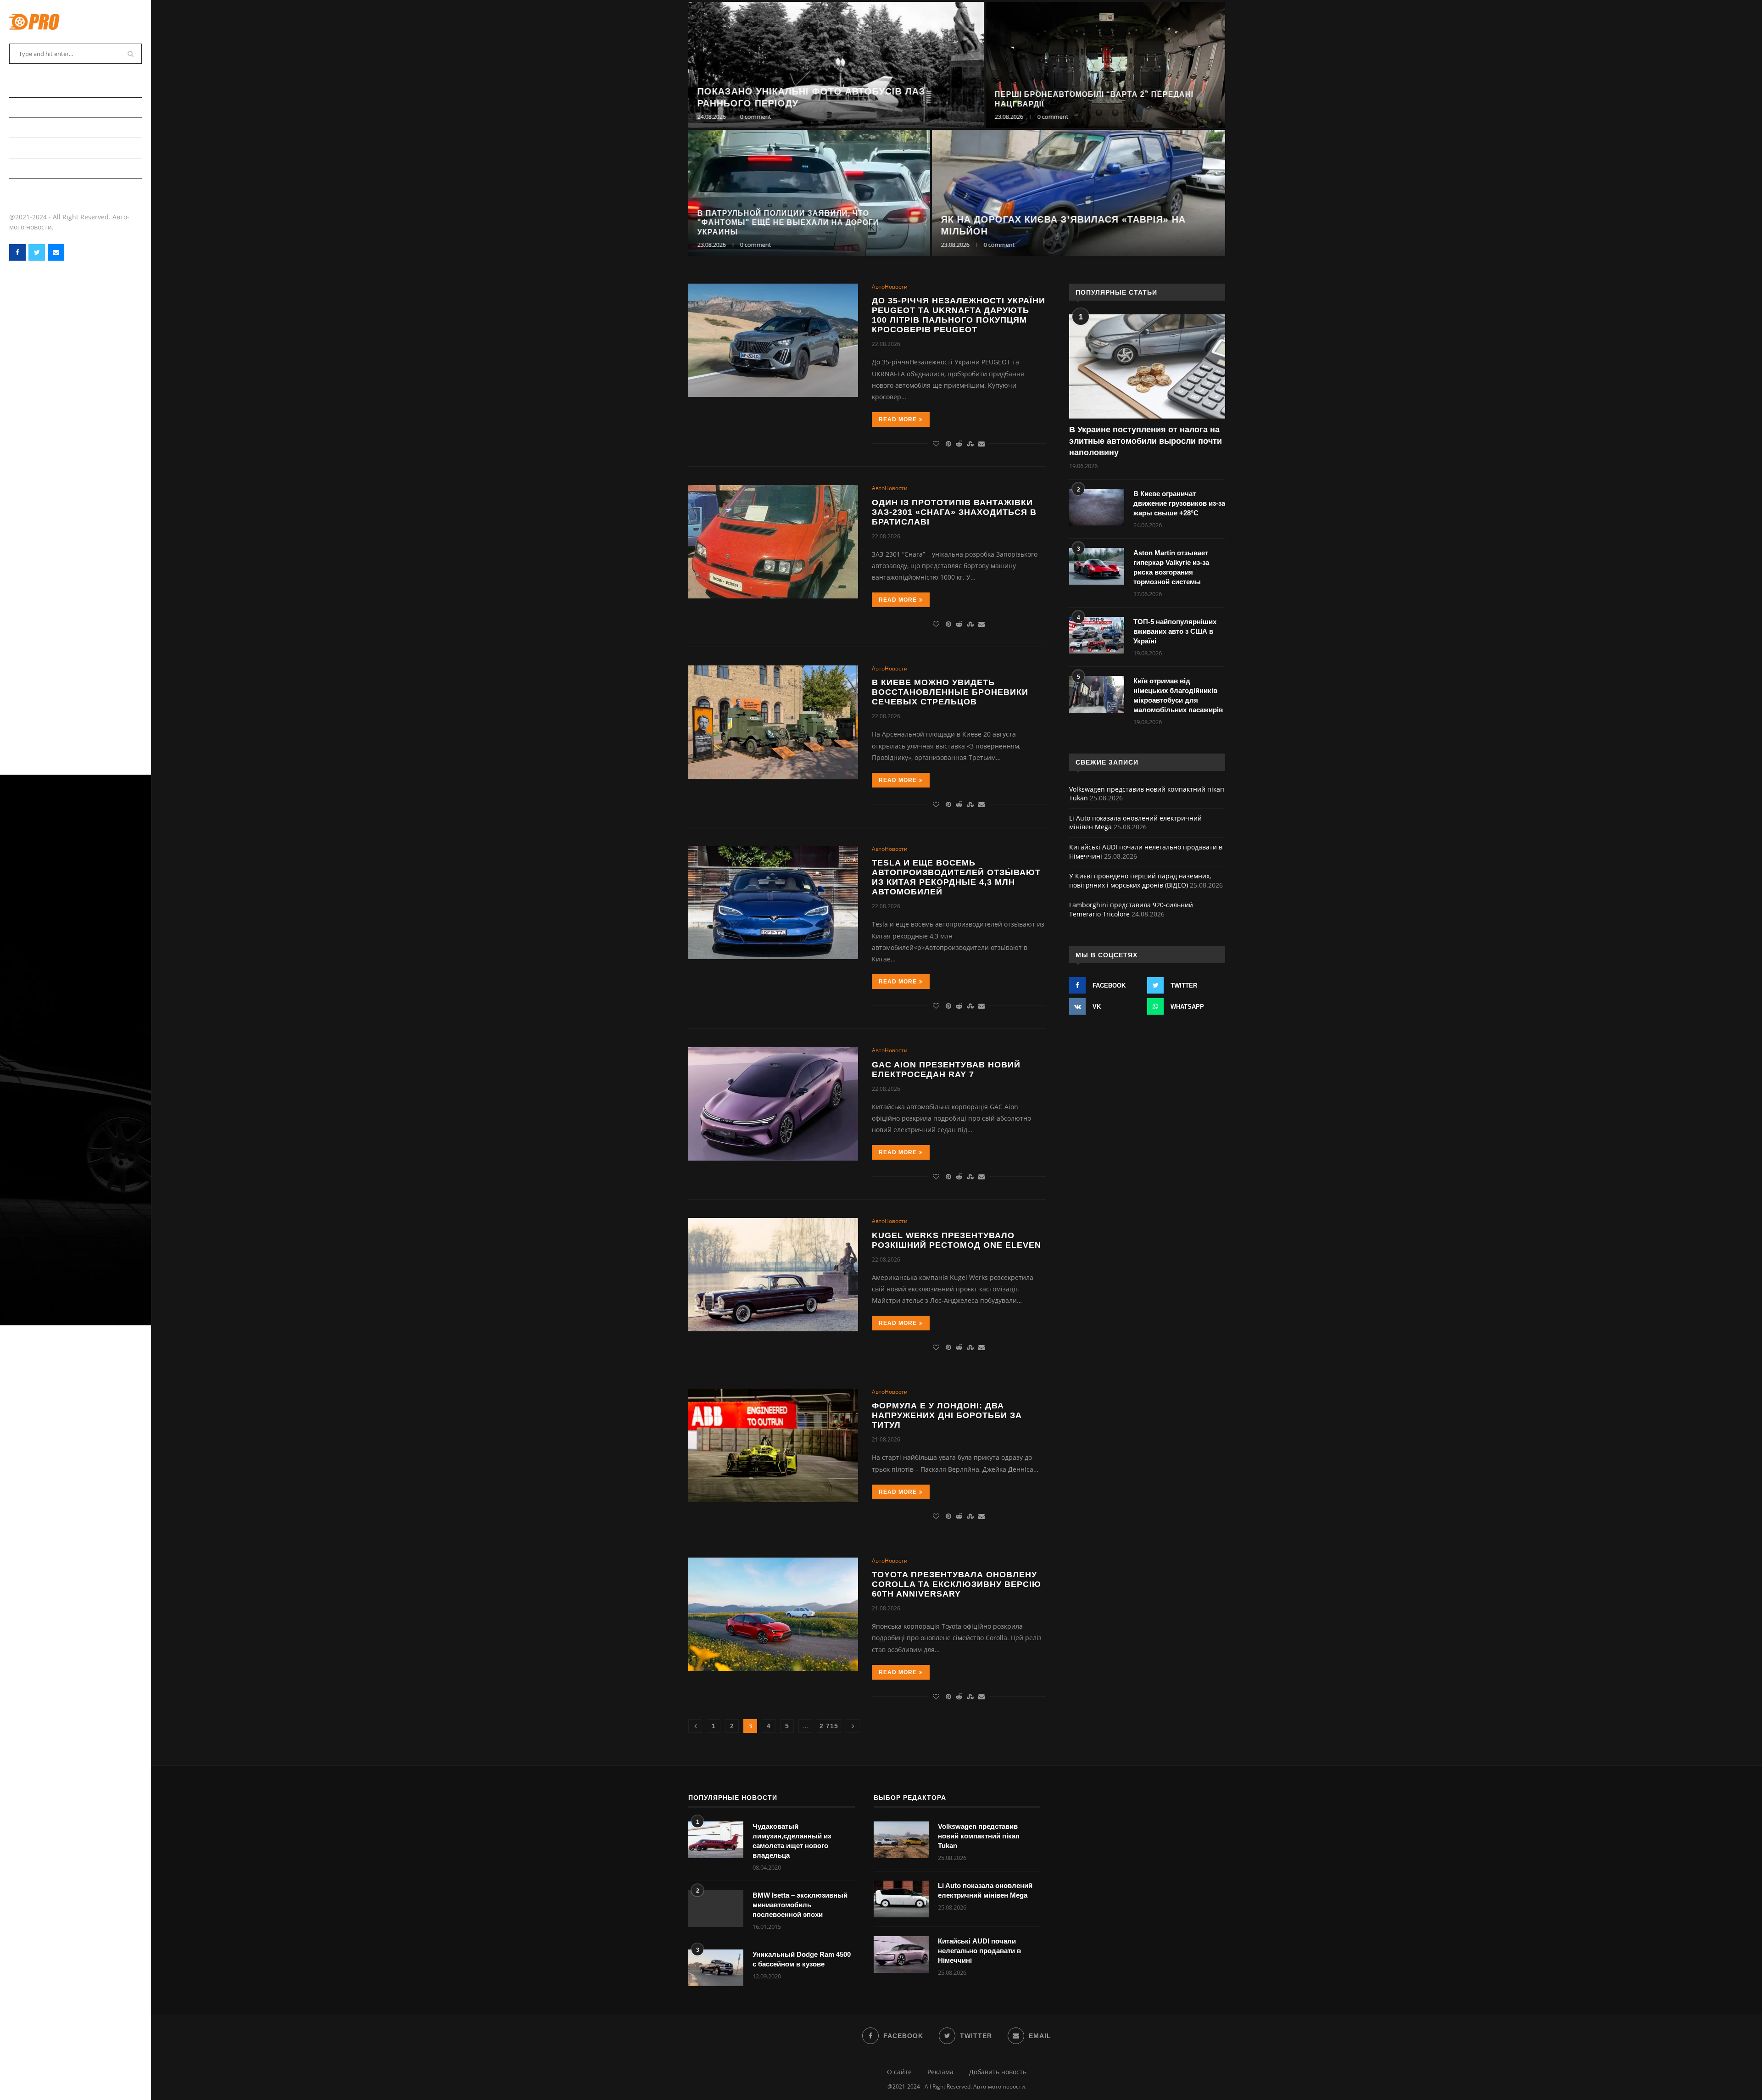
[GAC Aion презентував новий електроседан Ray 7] (773, 1104)
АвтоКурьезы (32, 148)
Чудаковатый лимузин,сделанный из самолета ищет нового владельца (792, 1841)
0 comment (756, 117)
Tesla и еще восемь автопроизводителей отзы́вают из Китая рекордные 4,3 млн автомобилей (956, 877)
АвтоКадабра (31, 127)
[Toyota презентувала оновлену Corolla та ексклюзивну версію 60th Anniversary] (773, 1614)
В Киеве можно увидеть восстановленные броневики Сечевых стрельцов (950, 692)
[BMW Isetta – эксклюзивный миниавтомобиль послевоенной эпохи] (716, 1909)
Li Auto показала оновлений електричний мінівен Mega (985, 1890)
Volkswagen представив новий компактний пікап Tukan (979, 1836)
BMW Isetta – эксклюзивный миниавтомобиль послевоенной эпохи (800, 1905)
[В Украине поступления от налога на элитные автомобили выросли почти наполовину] (1147, 366)
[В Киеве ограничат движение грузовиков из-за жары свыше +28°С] (1097, 507)
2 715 (829, 1726)
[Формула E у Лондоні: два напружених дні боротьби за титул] (773, 1445)
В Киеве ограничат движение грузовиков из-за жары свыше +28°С (1179, 503)
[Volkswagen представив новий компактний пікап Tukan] (901, 1840)
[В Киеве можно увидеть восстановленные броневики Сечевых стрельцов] (773, 722)
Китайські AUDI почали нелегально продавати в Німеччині (979, 1951)
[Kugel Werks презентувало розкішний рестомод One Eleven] (773, 1275)
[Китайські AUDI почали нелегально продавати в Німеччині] (901, 1955)
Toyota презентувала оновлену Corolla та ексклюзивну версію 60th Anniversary (956, 1584)
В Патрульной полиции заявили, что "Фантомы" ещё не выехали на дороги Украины (788, 223)
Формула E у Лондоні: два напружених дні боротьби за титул (947, 1415)
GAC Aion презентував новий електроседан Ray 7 (946, 1070)
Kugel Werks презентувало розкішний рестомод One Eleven (956, 1240)
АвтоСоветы (31, 87)
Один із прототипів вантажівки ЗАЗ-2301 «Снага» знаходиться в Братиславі (954, 512)
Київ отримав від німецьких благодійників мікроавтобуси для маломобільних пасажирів (1178, 695)
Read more (898, 419)
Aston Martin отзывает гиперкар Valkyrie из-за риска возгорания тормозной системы (1171, 567)
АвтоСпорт (28, 188)
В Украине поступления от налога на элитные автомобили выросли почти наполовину (1146, 441)
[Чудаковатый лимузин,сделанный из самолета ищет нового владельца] (716, 1840)
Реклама (940, 2072)
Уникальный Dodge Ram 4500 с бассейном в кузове (802, 1959)
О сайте (899, 2072)
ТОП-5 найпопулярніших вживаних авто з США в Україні (1175, 631)
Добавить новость (998, 2072)
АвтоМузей (28, 168)
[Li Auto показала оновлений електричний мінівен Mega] (901, 1899)
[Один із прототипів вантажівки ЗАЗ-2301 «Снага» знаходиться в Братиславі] (773, 542)
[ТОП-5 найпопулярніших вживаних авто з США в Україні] (1097, 635)
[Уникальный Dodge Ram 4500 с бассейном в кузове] (716, 1968)
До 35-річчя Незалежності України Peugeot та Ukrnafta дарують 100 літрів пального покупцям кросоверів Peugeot (959, 315)
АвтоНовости (32, 107)
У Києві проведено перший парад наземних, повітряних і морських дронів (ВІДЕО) (1140, 880)
